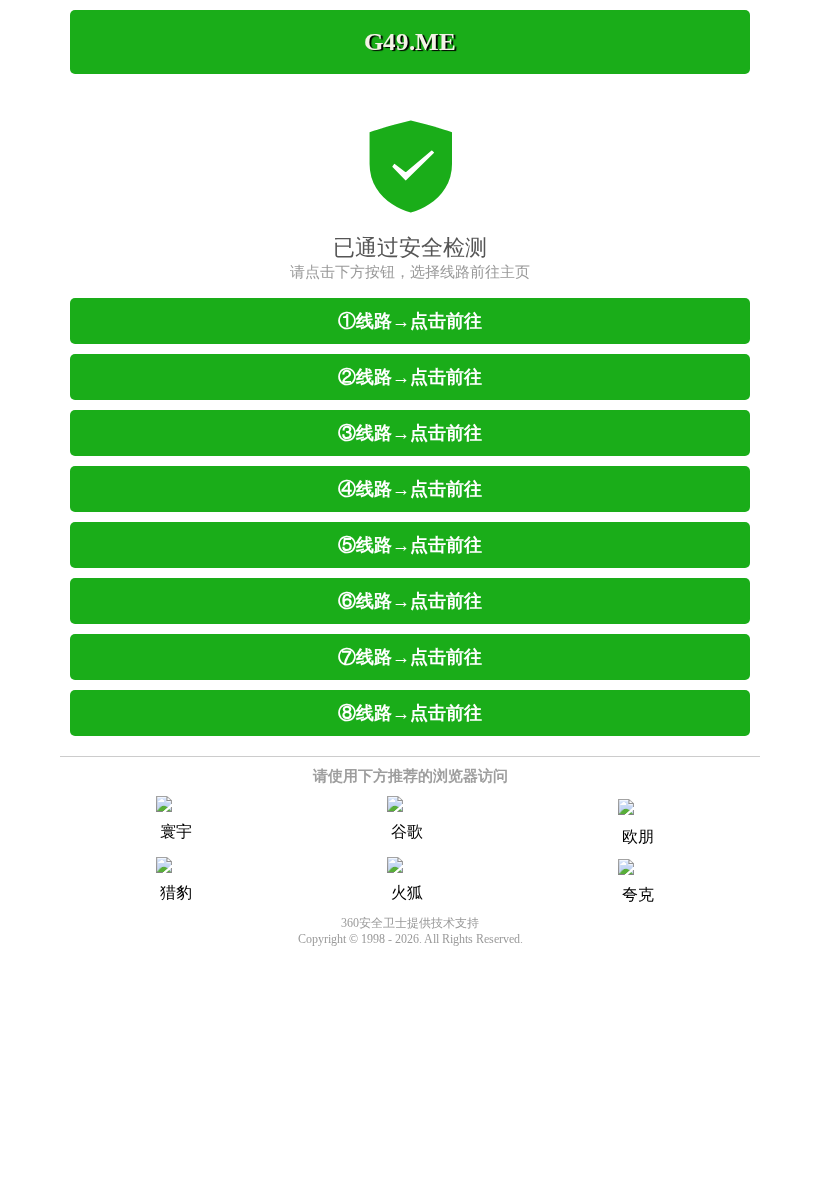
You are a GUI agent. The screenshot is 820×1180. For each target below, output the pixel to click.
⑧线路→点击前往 (410, 713)
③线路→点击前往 (410, 433)
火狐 (407, 892)
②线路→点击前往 (410, 377)
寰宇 (176, 831)
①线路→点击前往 (410, 321)
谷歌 (407, 831)
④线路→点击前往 (410, 489)
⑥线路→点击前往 (410, 601)
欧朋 (638, 836)
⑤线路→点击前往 (410, 545)
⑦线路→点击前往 (410, 657)
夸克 (638, 894)
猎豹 (176, 892)
